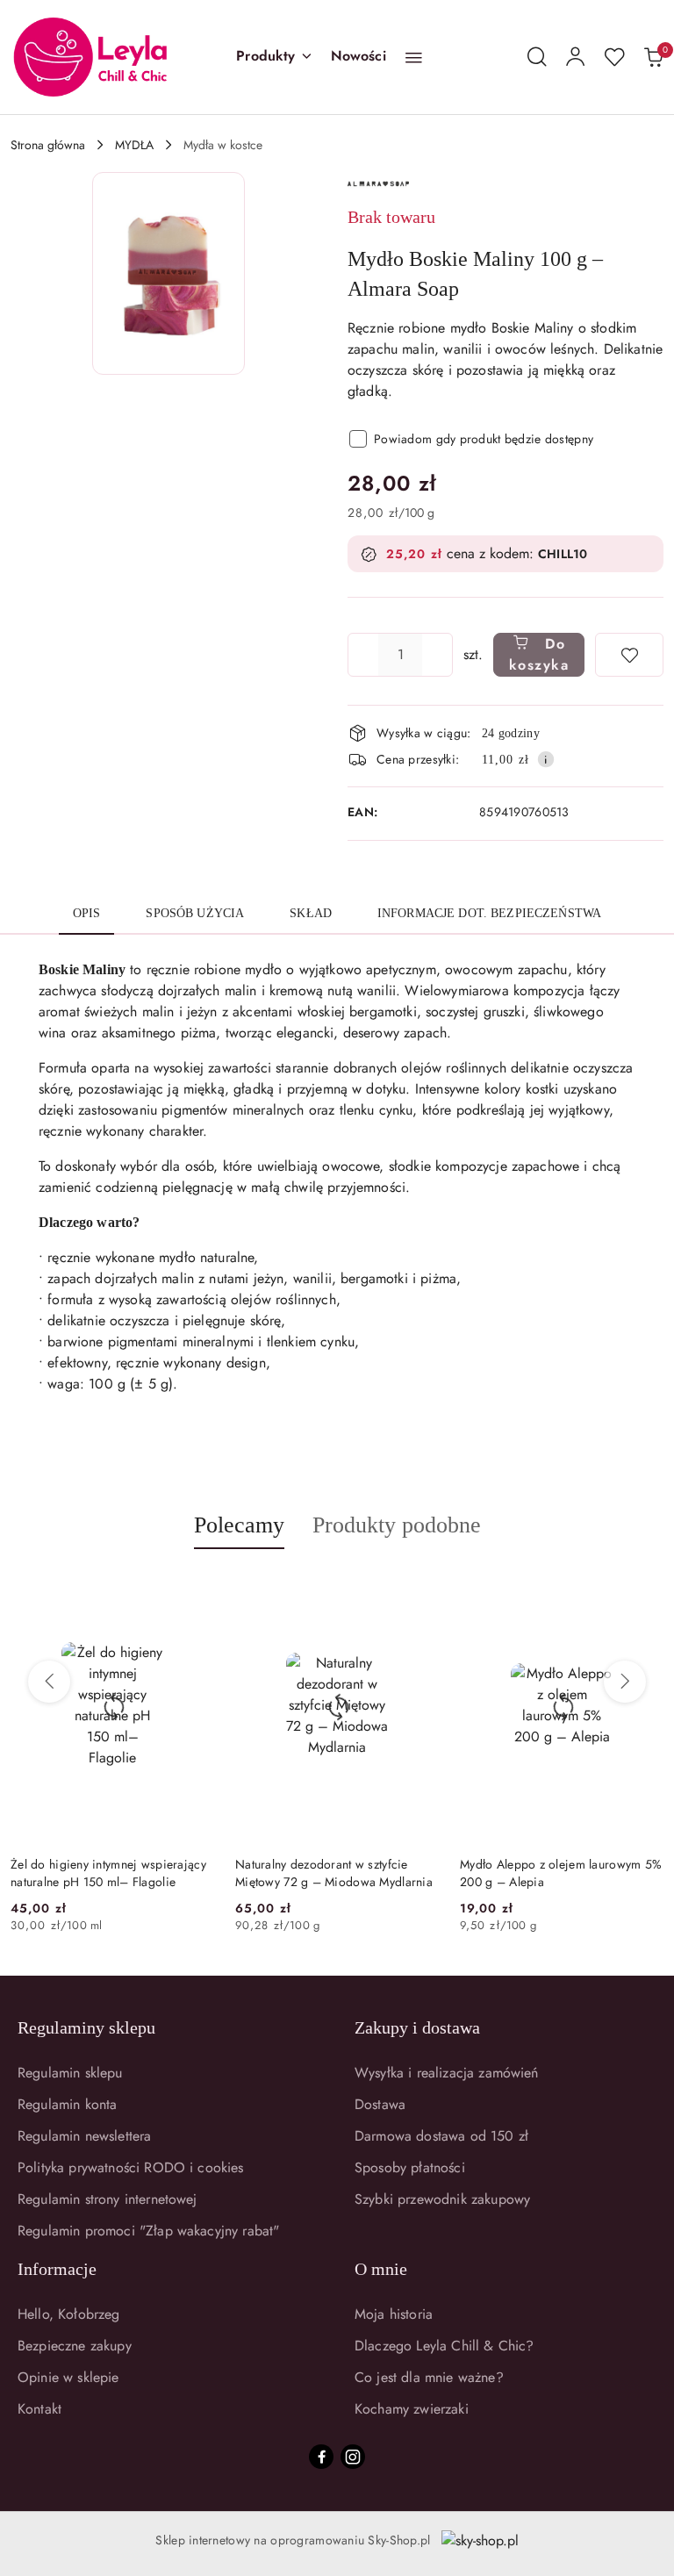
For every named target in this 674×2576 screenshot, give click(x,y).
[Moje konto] (576, 57)
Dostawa (380, 2104)
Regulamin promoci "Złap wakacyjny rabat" (148, 2231)
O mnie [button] (381, 2269)
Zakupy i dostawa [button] (417, 2027)
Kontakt (39, 2409)
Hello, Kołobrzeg (69, 2314)
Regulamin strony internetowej (108, 2199)
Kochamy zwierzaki (412, 2409)
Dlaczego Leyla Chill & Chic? (444, 2346)
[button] (274, 57)
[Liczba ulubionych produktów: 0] (614, 57)
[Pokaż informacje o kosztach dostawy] (546, 759)
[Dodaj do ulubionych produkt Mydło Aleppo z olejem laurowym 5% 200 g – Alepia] (643, 1590)
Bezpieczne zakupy (75, 2346)
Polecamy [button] (239, 1525)
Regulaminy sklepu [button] (86, 2027)
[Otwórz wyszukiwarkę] (537, 57)
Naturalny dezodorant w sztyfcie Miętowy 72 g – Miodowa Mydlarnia (334, 1873)
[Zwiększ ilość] (439, 655)
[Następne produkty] (625, 1682)
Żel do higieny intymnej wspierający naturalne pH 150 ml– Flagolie (108, 1873)
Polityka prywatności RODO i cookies (131, 2167)
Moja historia (394, 2314)
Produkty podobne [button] (397, 1525)
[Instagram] (353, 2457)
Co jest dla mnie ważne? (429, 2377)
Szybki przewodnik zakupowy (442, 2199)
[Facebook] (321, 2457)
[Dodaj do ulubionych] (629, 655)
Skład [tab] (311, 913)
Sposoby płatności (410, 2167)
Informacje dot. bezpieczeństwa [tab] (489, 913)
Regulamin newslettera (84, 2136)
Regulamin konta (67, 2104)
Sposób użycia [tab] (195, 913)
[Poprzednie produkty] (49, 1682)
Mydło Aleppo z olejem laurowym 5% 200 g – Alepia (561, 1873)
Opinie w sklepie (68, 2377)
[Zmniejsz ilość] (362, 655)
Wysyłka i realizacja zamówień (447, 2073)
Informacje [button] (57, 2269)
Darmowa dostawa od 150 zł (441, 2136)
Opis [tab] (87, 913)
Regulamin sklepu (70, 2073)
